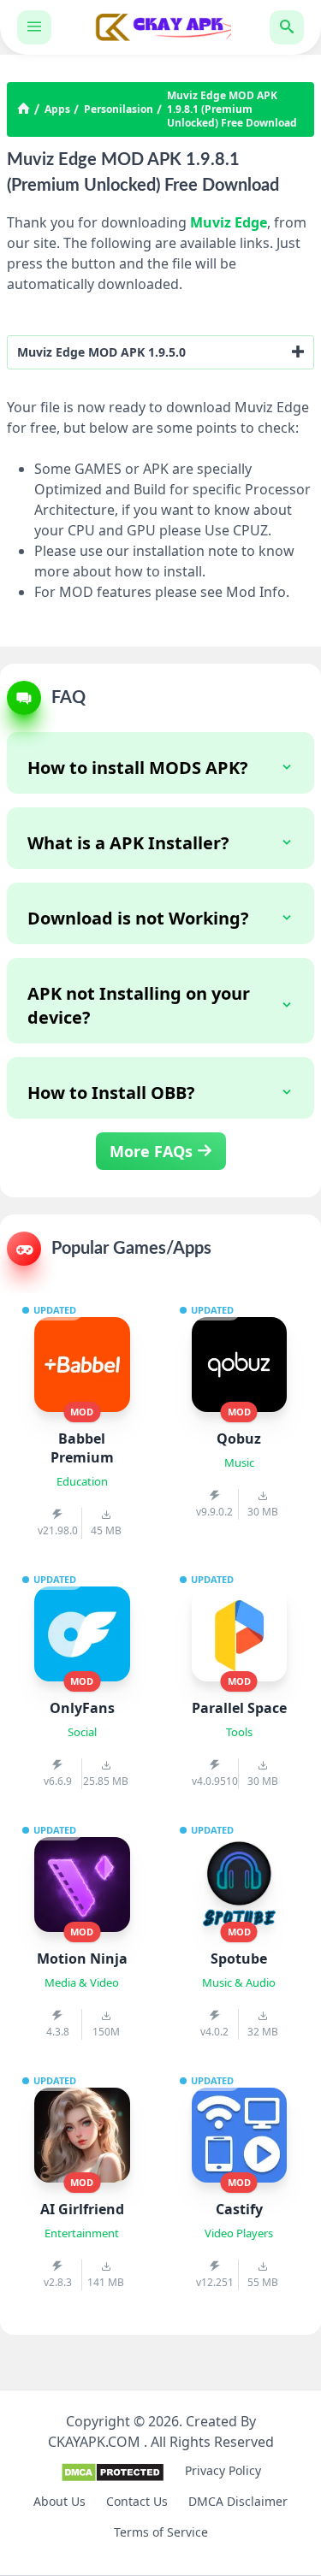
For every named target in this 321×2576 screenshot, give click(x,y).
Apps (57, 109)
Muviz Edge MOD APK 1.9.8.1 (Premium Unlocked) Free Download (232, 109)
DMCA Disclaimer (238, 2501)
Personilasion (119, 109)
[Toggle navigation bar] (34, 27)
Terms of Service (161, 2532)
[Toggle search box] (287, 27)
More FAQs (153, 1151)
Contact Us (137, 2501)
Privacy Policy (223, 2470)
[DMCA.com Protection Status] (113, 2478)
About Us (59, 2501)
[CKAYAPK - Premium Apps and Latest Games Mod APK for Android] (161, 27)
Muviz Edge (229, 222)
